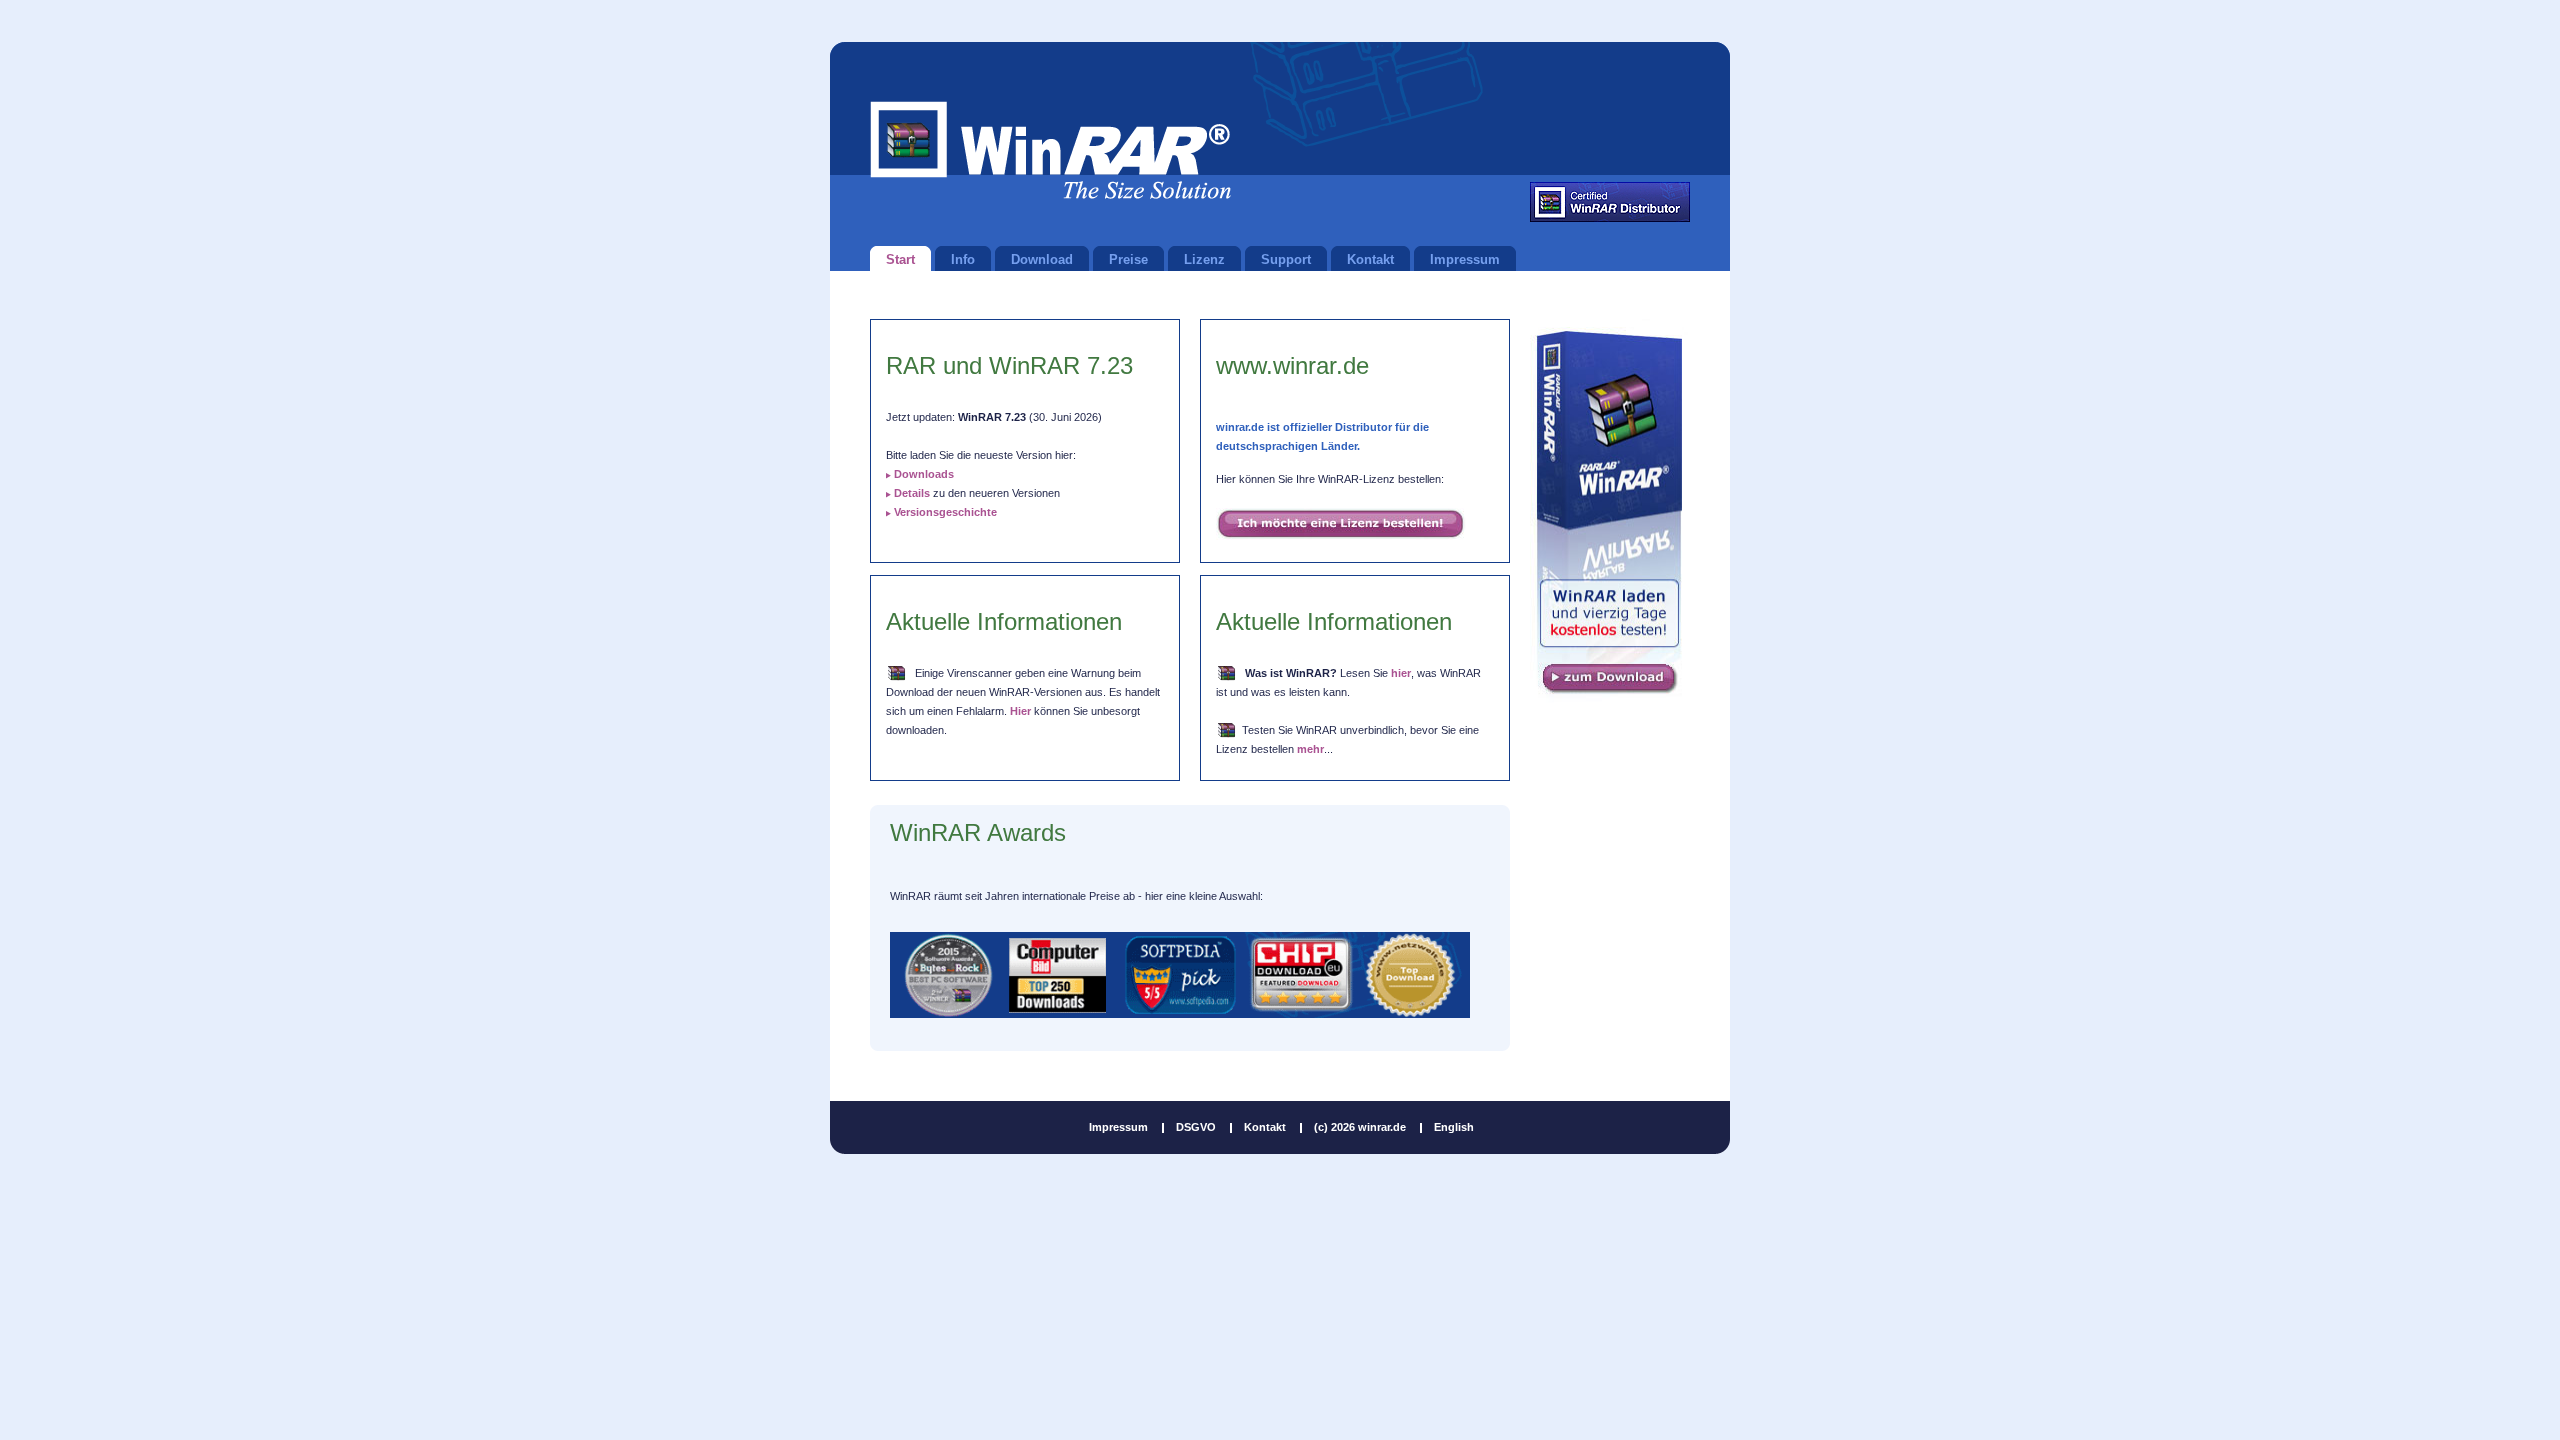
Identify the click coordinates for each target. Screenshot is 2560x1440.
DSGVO (1196, 1127)
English (1454, 1127)
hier (1401, 673)
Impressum (1118, 1127)
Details (912, 493)
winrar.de (1050, 150)
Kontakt (1265, 1127)
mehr (1310, 749)
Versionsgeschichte (945, 512)
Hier (1020, 711)
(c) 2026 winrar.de (1360, 1127)
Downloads (924, 474)
